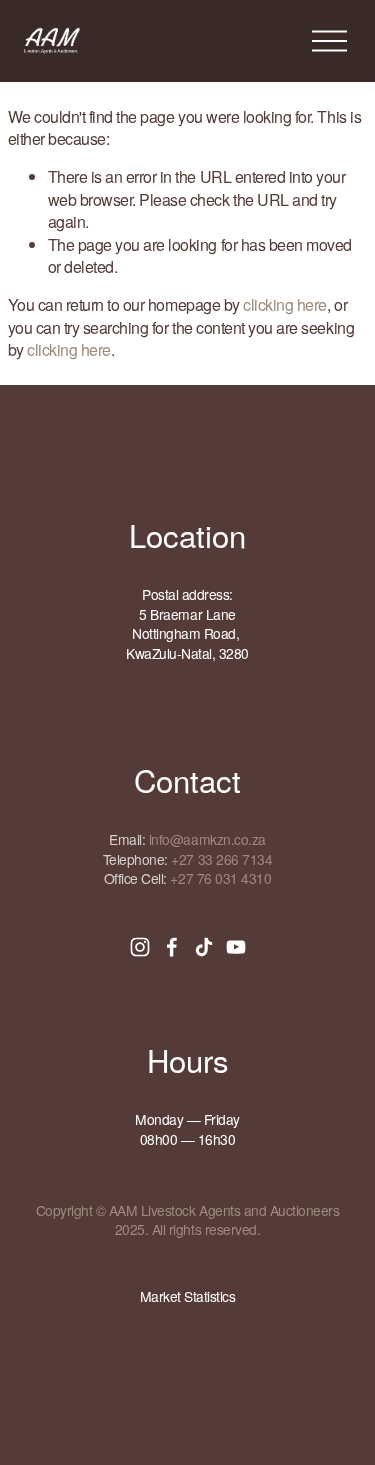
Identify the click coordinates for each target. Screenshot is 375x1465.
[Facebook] (172, 947)
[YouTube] (236, 947)
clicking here (285, 304)
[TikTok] (204, 947)
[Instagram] (140, 947)
